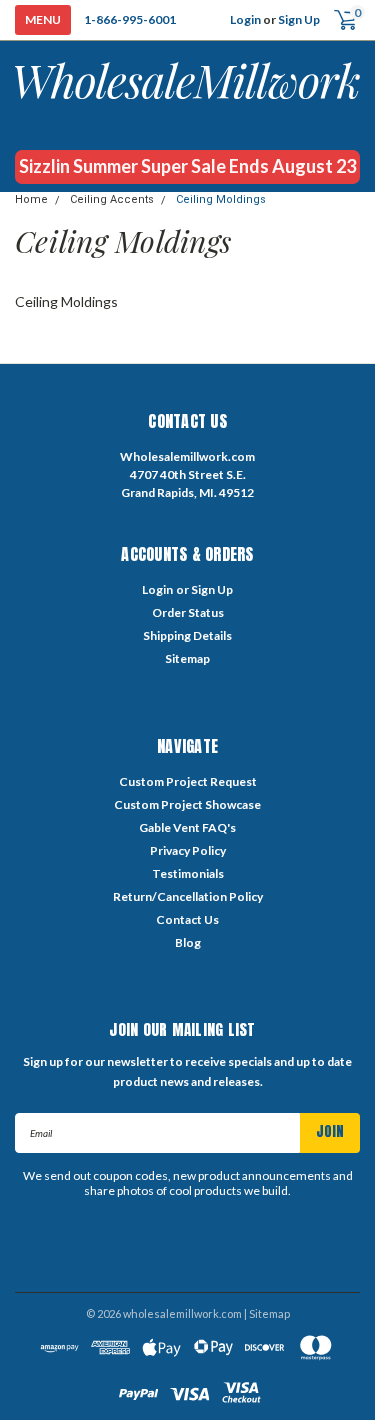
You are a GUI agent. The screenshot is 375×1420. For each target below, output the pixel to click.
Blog (188, 942)
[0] (337, 20)
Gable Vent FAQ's (187, 827)
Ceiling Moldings (221, 199)
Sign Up (299, 19)
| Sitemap (267, 1313)
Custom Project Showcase (187, 804)
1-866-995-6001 (130, 19)
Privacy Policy (188, 850)
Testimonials (188, 873)
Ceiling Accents (112, 199)
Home (31, 199)
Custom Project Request (188, 781)
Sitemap (187, 658)
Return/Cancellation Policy (188, 896)
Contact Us (187, 919)
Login (245, 19)
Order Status (188, 612)
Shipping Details (187, 635)
